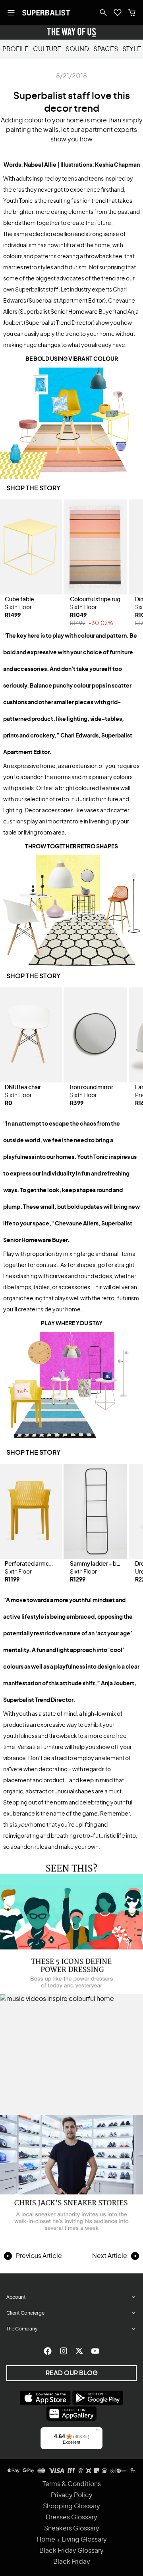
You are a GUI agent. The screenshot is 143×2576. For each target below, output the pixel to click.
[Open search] (103, 13)
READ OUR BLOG (72, 2373)
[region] (71, 564)
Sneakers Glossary (72, 2528)
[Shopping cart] (132, 13)
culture (47, 49)
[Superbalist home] (46, 13)
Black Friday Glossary (71, 2551)
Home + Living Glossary (72, 2540)
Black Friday (72, 2562)
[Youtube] (95, 2351)
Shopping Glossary (71, 2506)
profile (15, 49)
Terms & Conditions (72, 2484)
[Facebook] (48, 2351)
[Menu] (98, 2432)
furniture (52, 1747)
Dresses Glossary (71, 2517)
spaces (106, 49)
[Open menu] (11, 13)
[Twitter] (79, 2351)
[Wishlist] (118, 13)
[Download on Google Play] (98, 2398)
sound (77, 49)
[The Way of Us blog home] (71, 32)
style (132, 49)
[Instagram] (64, 2351)
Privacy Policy (72, 2495)
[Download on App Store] (45, 2398)
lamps (23, 1288)
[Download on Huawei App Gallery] (71, 2414)
